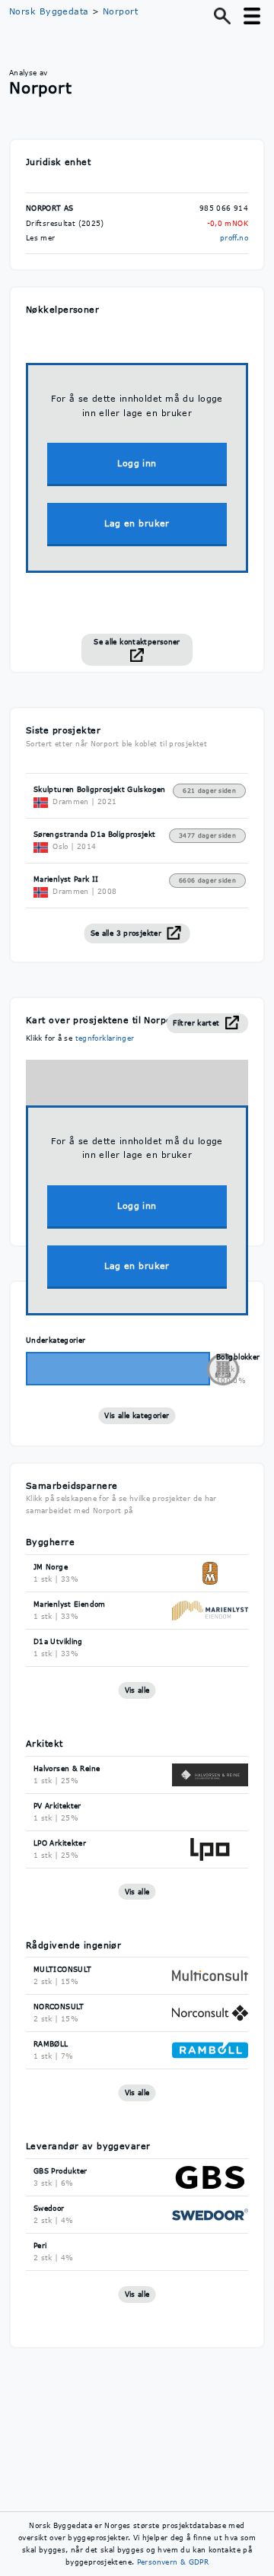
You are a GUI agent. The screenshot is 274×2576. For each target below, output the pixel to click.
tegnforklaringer (105, 1038)
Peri (40, 2245)
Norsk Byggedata (49, 11)
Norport (120, 11)
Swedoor (49, 2208)
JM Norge (51, 1567)
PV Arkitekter (57, 1806)
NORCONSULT (59, 2007)
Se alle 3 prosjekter (127, 933)
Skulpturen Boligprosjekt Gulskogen (100, 789)
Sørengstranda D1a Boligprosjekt (95, 834)
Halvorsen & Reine (67, 1768)
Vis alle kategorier (137, 1415)
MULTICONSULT (63, 1969)
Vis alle (137, 1690)
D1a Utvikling (58, 1641)
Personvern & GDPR (173, 2562)
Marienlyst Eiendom (70, 1604)
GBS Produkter (61, 2171)
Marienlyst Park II (66, 879)
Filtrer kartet (198, 1023)
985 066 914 (224, 208)
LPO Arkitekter (60, 1843)
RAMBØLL (51, 2044)
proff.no (234, 238)
